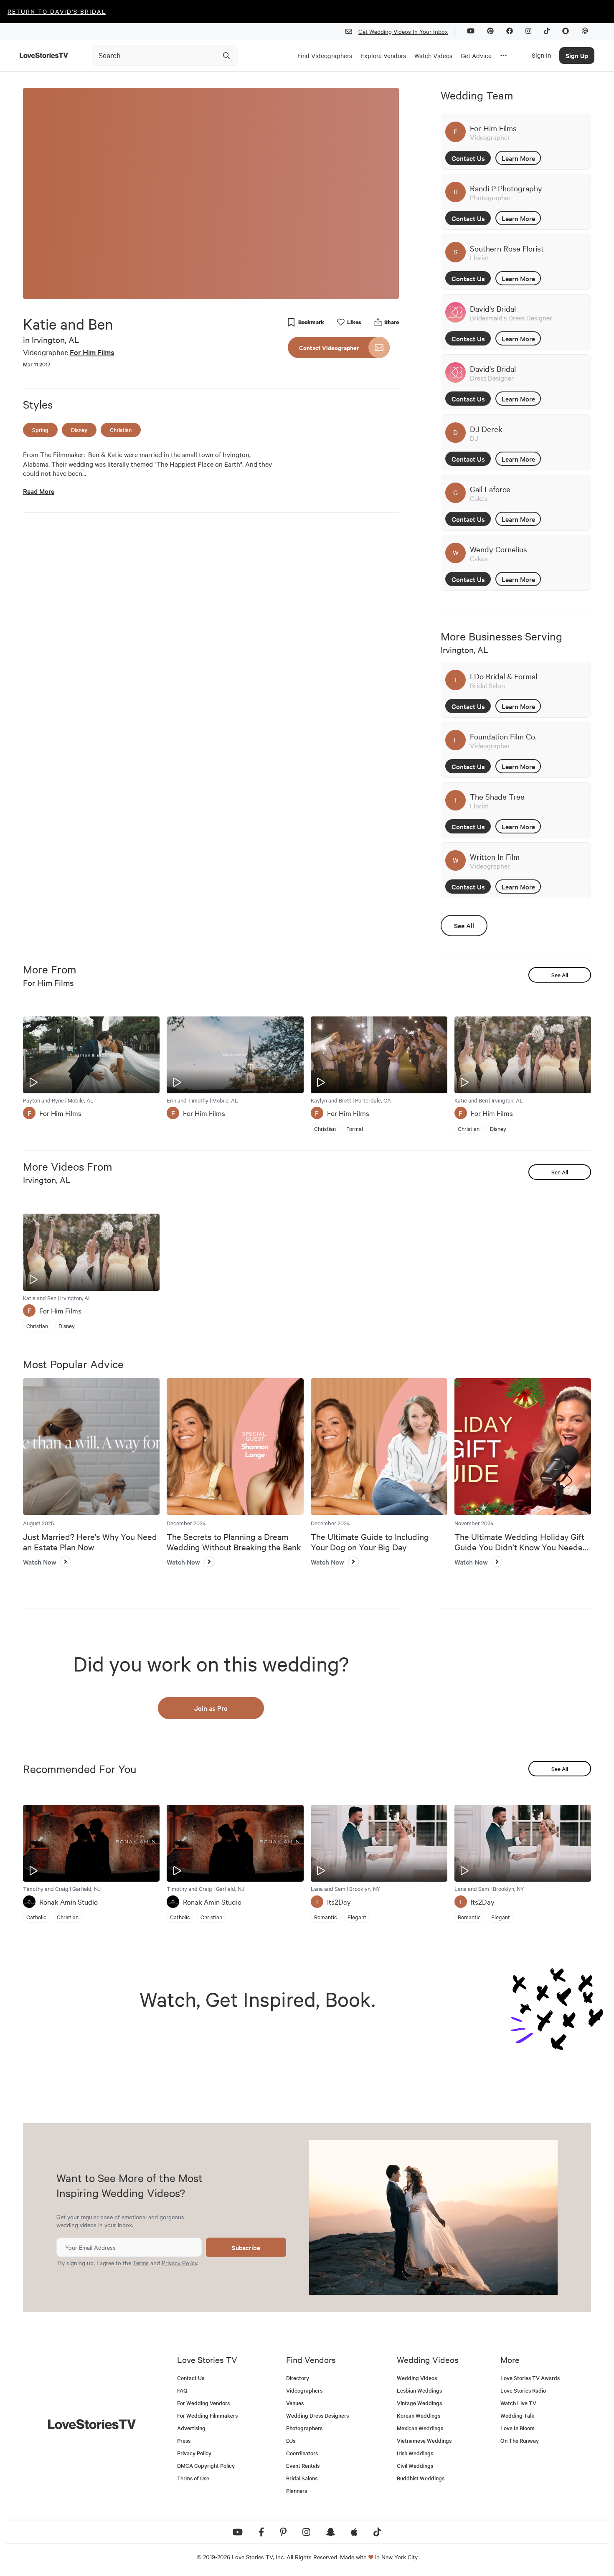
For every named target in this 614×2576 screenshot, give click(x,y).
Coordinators (302, 2453)
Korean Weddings (419, 2415)
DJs (291, 2440)
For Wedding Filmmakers (207, 2415)
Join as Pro (211, 1708)
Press (184, 2440)
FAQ (182, 2390)
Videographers (304, 2390)
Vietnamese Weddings (424, 2440)
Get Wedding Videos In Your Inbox (403, 31)
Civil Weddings (415, 2465)
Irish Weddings (415, 2453)
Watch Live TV (518, 2403)
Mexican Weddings (420, 2428)
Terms (141, 2263)
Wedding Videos (417, 2378)
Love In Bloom (518, 2428)
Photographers (304, 2428)
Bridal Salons (302, 2478)
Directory (298, 2378)
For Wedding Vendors (203, 2403)
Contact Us (468, 158)
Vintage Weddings (419, 2403)
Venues (295, 2403)
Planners (297, 2491)
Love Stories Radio (523, 2390)
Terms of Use (193, 2478)
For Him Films (92, 352)
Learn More (518, 158)
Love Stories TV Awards (530, 2378)
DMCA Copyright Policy (206, 2465)
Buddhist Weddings (421, 2478)
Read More (39, 491)
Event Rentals (303, 2465)
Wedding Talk (517, 2415)
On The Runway (520, 2440)
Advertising (191, 2428)
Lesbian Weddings (419, 2390)
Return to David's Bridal (57, 11)
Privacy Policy (179, 2263)
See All (464, 925)
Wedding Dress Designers (317, 2415)
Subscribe (246, 2247)
